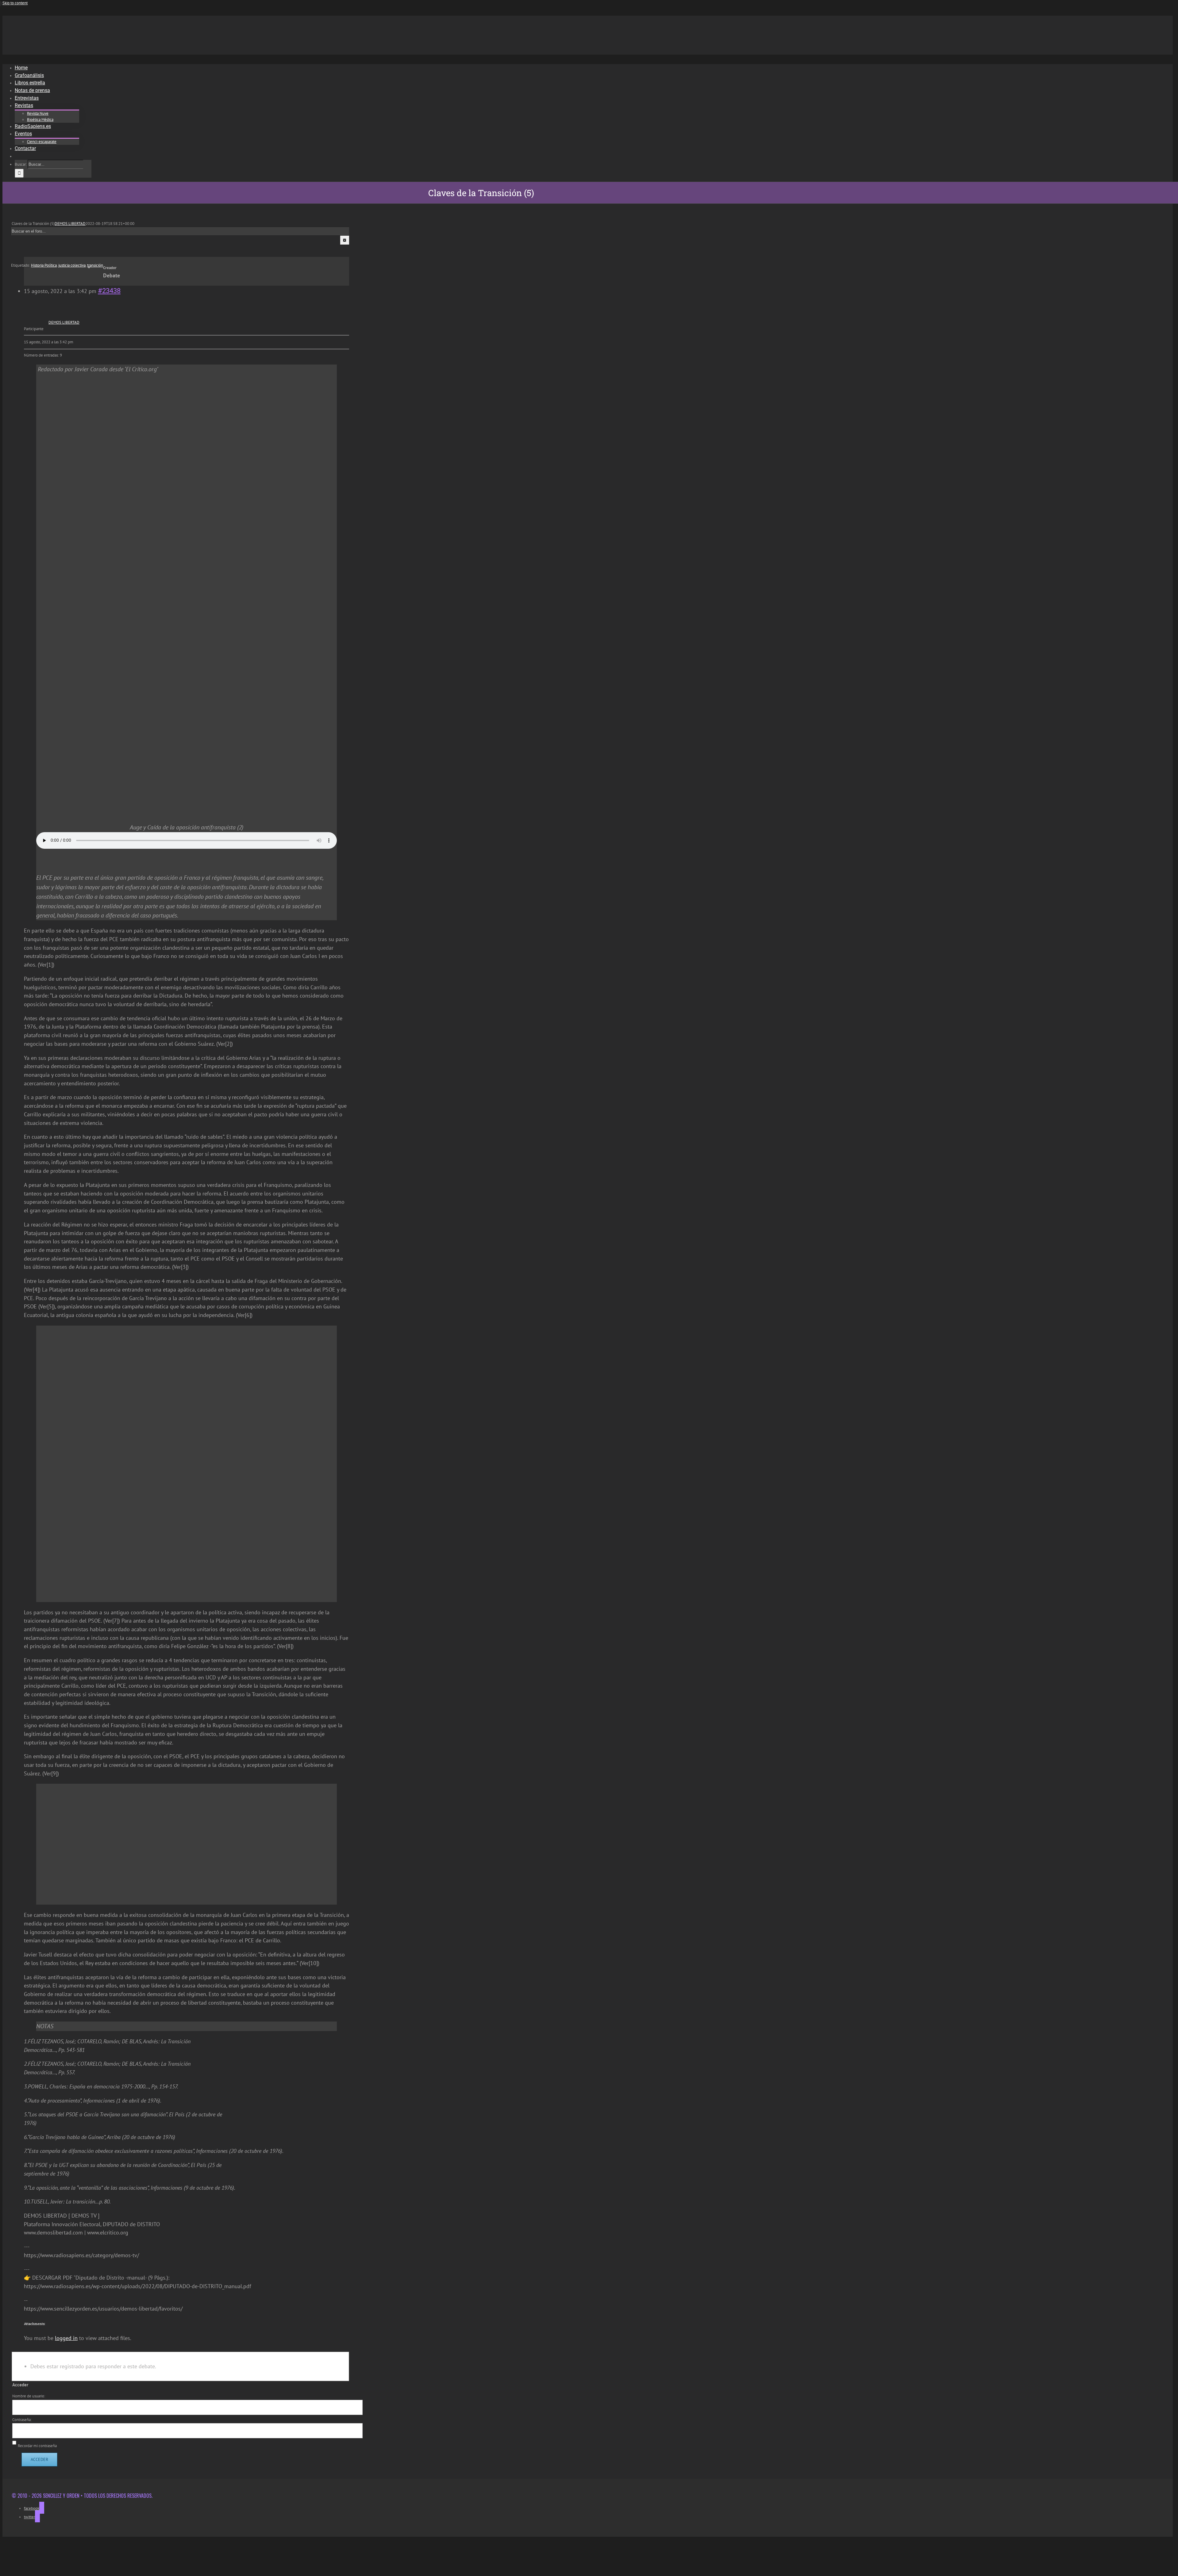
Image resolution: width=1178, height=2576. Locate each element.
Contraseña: (22, 2420)
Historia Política (44, 265)
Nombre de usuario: (29, 2396)
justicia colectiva (72, 265)
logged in (66, 2338)
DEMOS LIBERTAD (70, 224)
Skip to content (15, 3)
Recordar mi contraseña (37, 2446)
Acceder (39, 2459)
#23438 (109, 291)
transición (95, 265)
